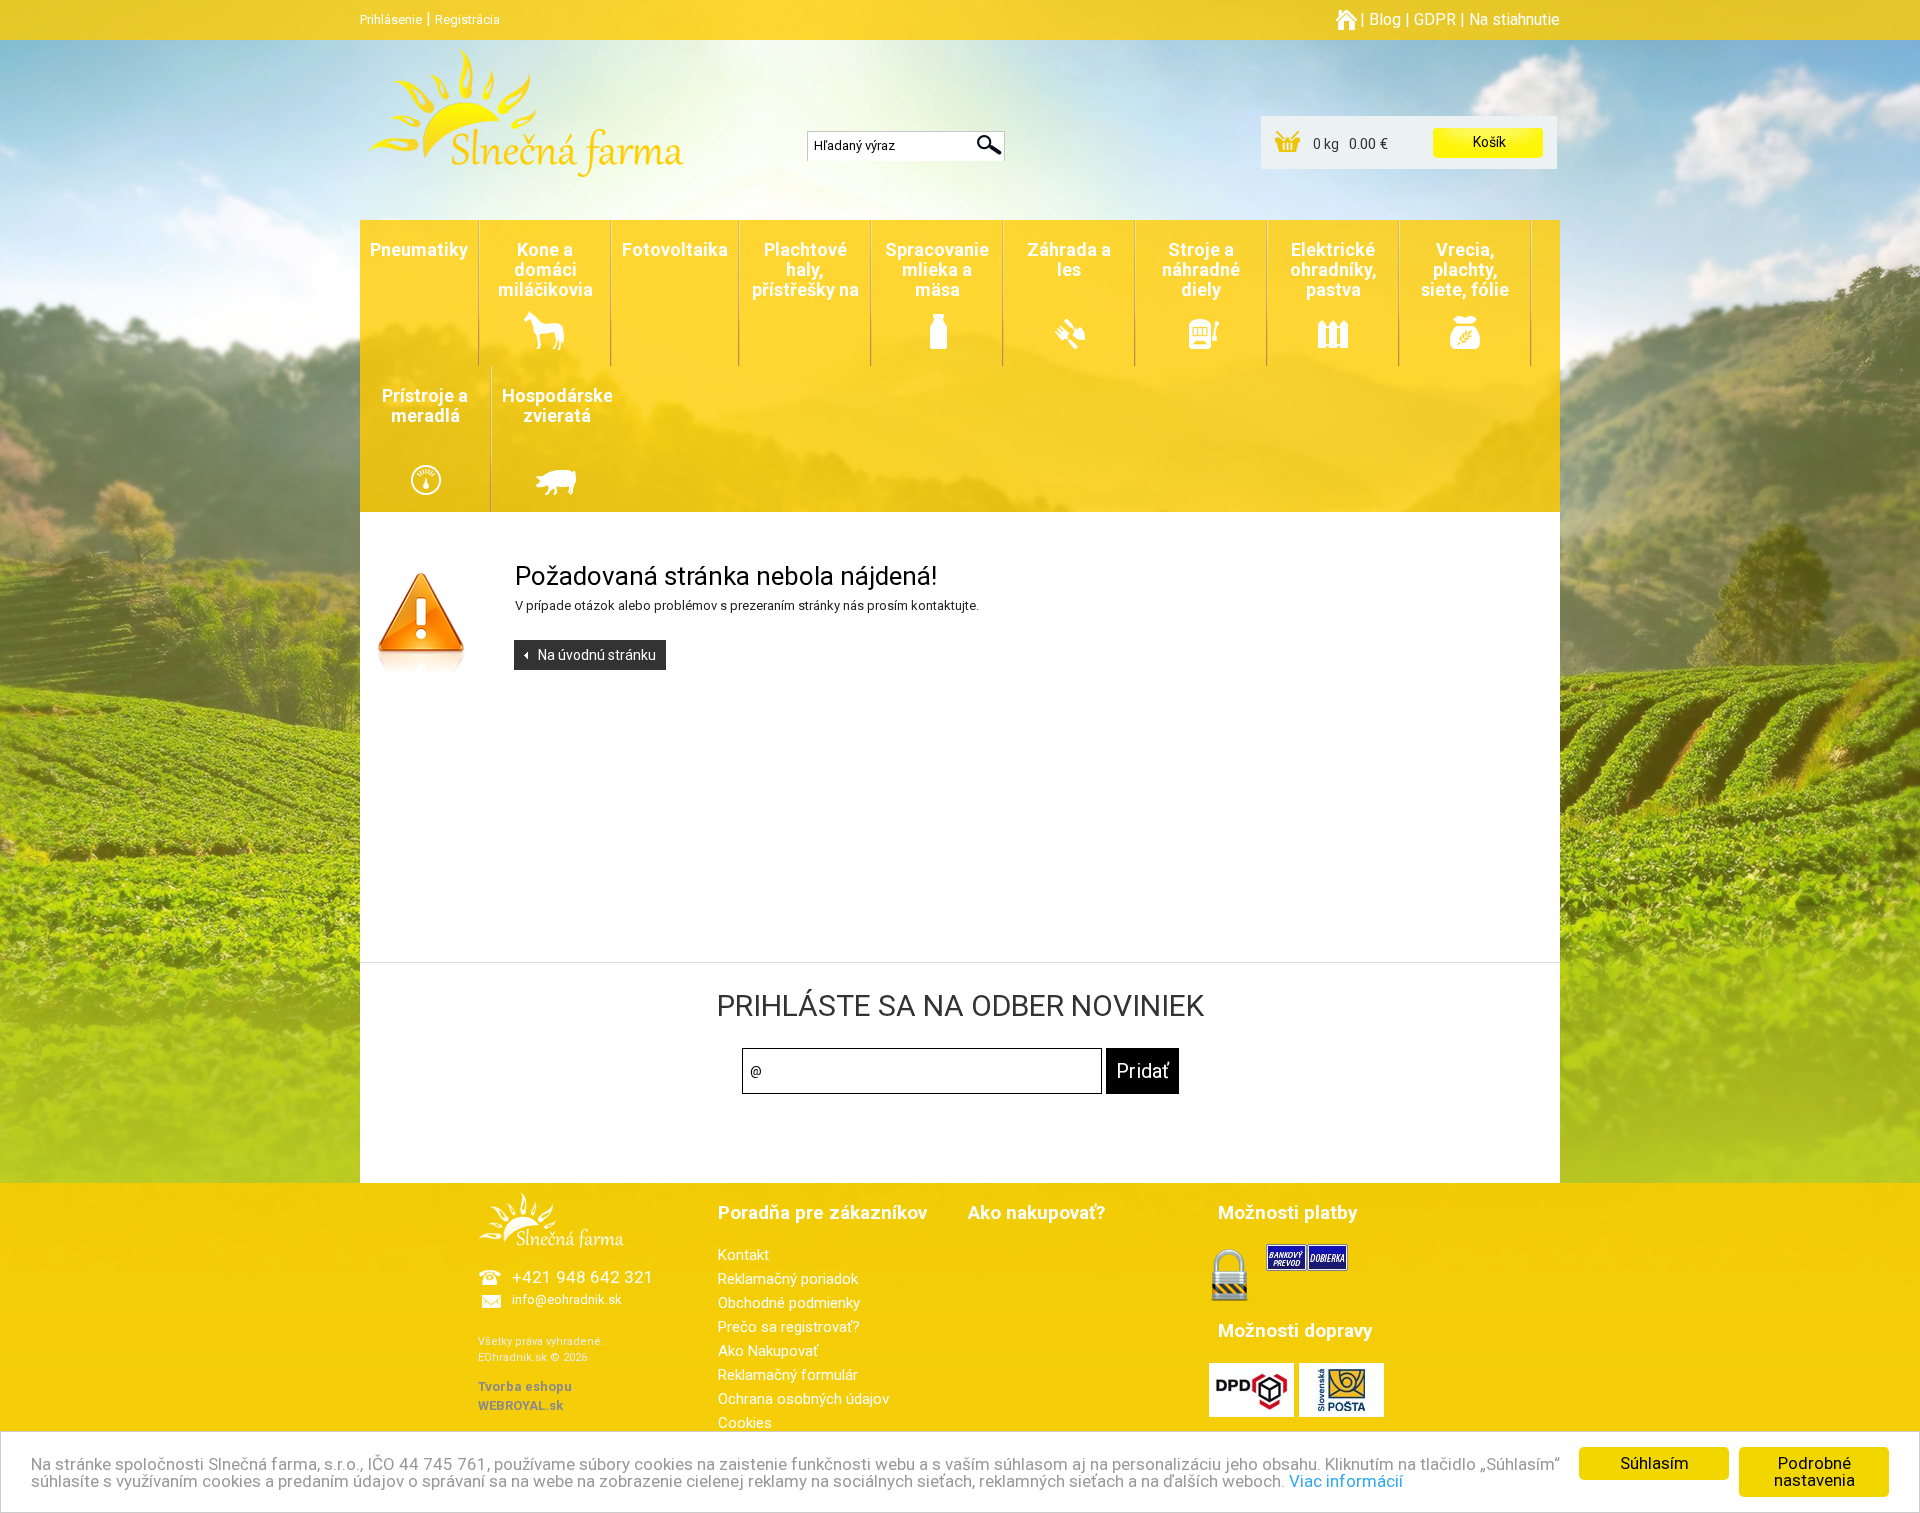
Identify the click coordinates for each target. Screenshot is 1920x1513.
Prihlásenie (391, 19)
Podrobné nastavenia (1814, 1471)
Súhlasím (1654, 1463)
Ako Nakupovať (768, 1351)
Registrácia (467, 19)
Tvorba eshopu (525, 1386)
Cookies (745, 1423)
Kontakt (743, 1255)
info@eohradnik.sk (567, 1299)
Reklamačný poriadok (788, 1279)
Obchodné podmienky (789, 1303)
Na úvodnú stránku (597, 655)
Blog (1385, 19)
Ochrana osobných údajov (803, 1399)
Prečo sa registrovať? (789, 1327)
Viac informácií (1346, 1481)
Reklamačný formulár (788, 1375)
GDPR (1435, 19)
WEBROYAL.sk (520, 1405)
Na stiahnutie (1514, 19)
